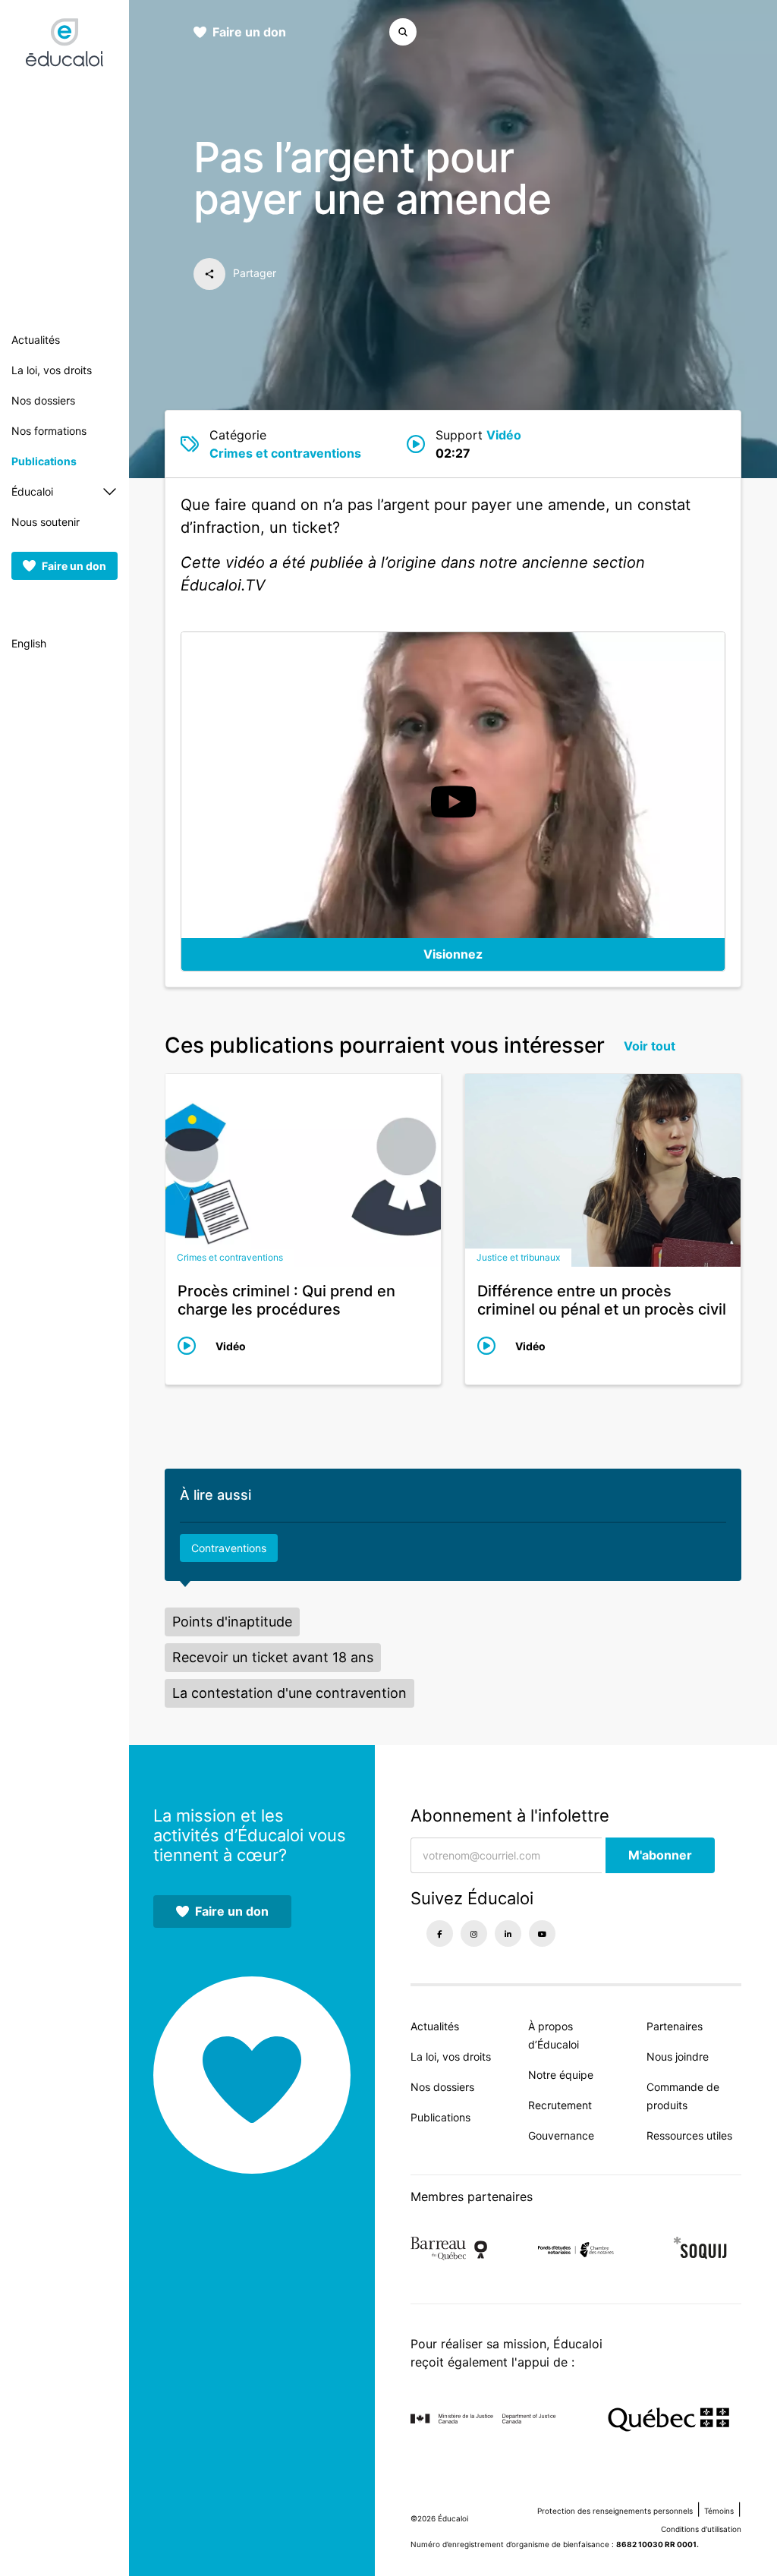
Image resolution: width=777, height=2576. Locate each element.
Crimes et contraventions (285, 453)
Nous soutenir (46, 522)
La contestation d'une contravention (289, 1693)
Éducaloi (32, 491)
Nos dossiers (43, 400)
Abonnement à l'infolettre (510, 1815)
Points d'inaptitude (232, 1622)
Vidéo (504, 435)
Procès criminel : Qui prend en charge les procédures (286, 1300)
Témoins (719, 2511)
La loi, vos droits (52, 370)
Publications (44, 461)
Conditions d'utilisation (701, 2529)
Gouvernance (561, 2135)
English (29, 643)
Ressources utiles (689, 2135)
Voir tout (650, 1046)
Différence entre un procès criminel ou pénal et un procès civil (602, 1300)
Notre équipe (561, 2075)
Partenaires (675, 2026)
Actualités (36, 340)
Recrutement (560, 2105)
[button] (387, 32)
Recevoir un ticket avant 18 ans (273, 1657)
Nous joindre (678, 2056)
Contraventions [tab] (229, 1548)
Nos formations (49, 431)
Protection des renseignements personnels (615, 2511)
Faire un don (74, 566)
